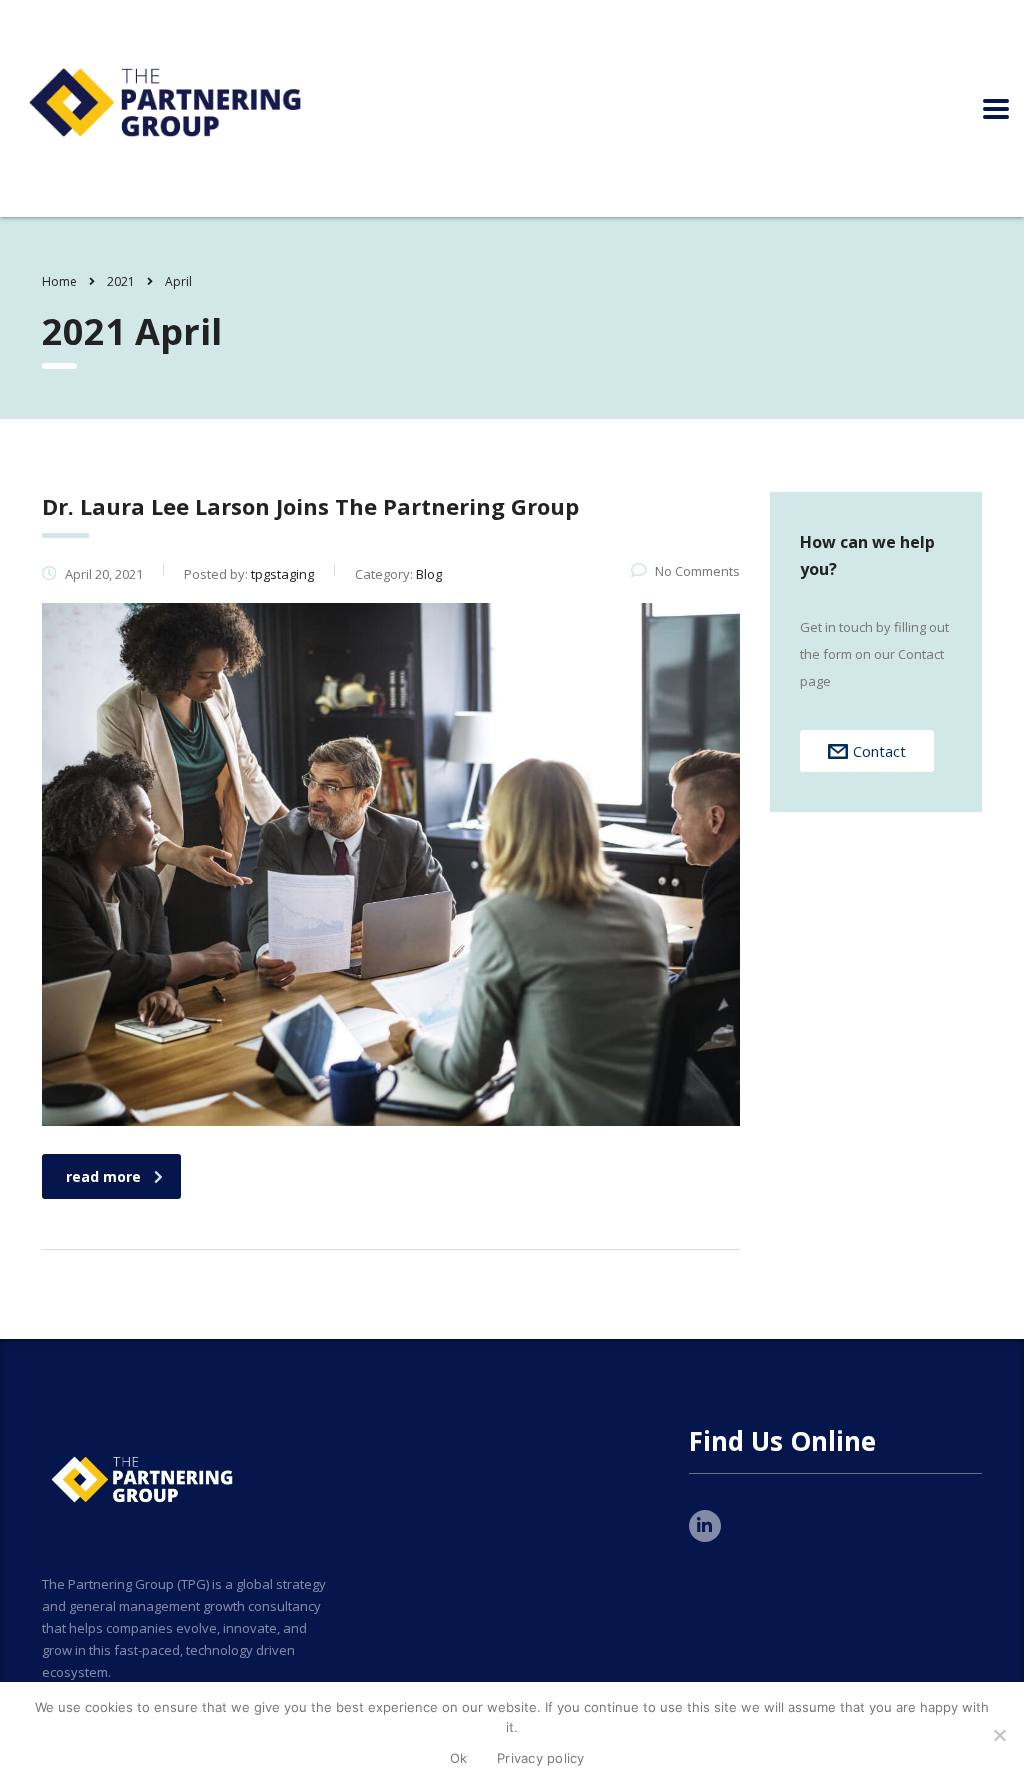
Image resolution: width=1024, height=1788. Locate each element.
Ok (459, 1758)
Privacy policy (541, 1758)
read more (103, 1176)
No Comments (697, 571)
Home (59, 281)
